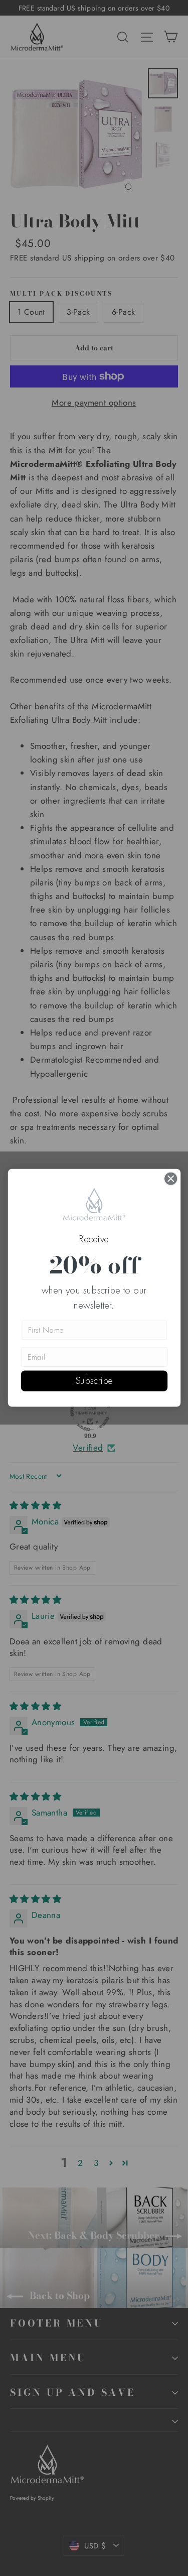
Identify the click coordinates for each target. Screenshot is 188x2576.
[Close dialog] (171, 1179)
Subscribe (94, 1381)
